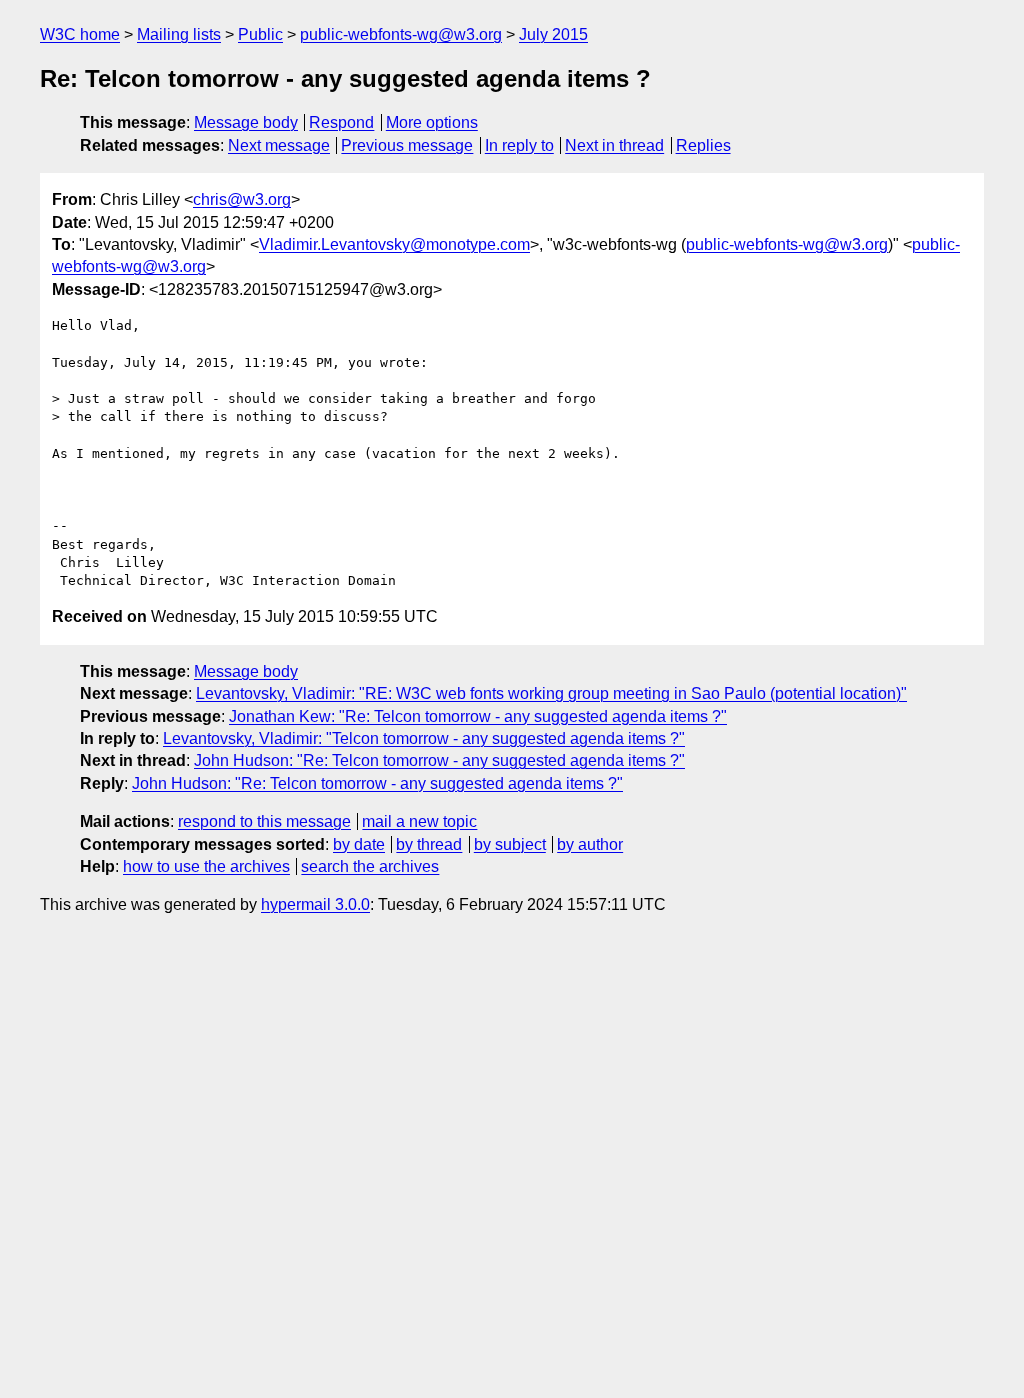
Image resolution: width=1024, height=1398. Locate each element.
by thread (429, 844)
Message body (246, 122)
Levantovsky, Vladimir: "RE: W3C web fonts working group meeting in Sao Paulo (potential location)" (551, 693)
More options (432, 122)
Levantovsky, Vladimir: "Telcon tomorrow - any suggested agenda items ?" (424, 738)
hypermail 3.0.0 (315, 904)
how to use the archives (206, 866)
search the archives (370, 866)
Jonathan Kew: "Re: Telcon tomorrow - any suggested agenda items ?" (478, 716)
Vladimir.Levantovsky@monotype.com (394, 244)
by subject (510, 844)
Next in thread (614, 145)
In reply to (519, 145)
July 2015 (553, 34)
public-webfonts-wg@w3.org (401, 34)
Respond (341, 122)
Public (260, 34)
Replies (703, 145)
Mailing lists (179, 34)
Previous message (407, 145)
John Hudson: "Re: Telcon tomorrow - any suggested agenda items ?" (439, 760)
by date (359, 844)
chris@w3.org (242, 199)
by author (590, 844)
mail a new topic (419, 821)
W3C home (80, 34)
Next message (279, 145)
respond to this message (264, 821)
